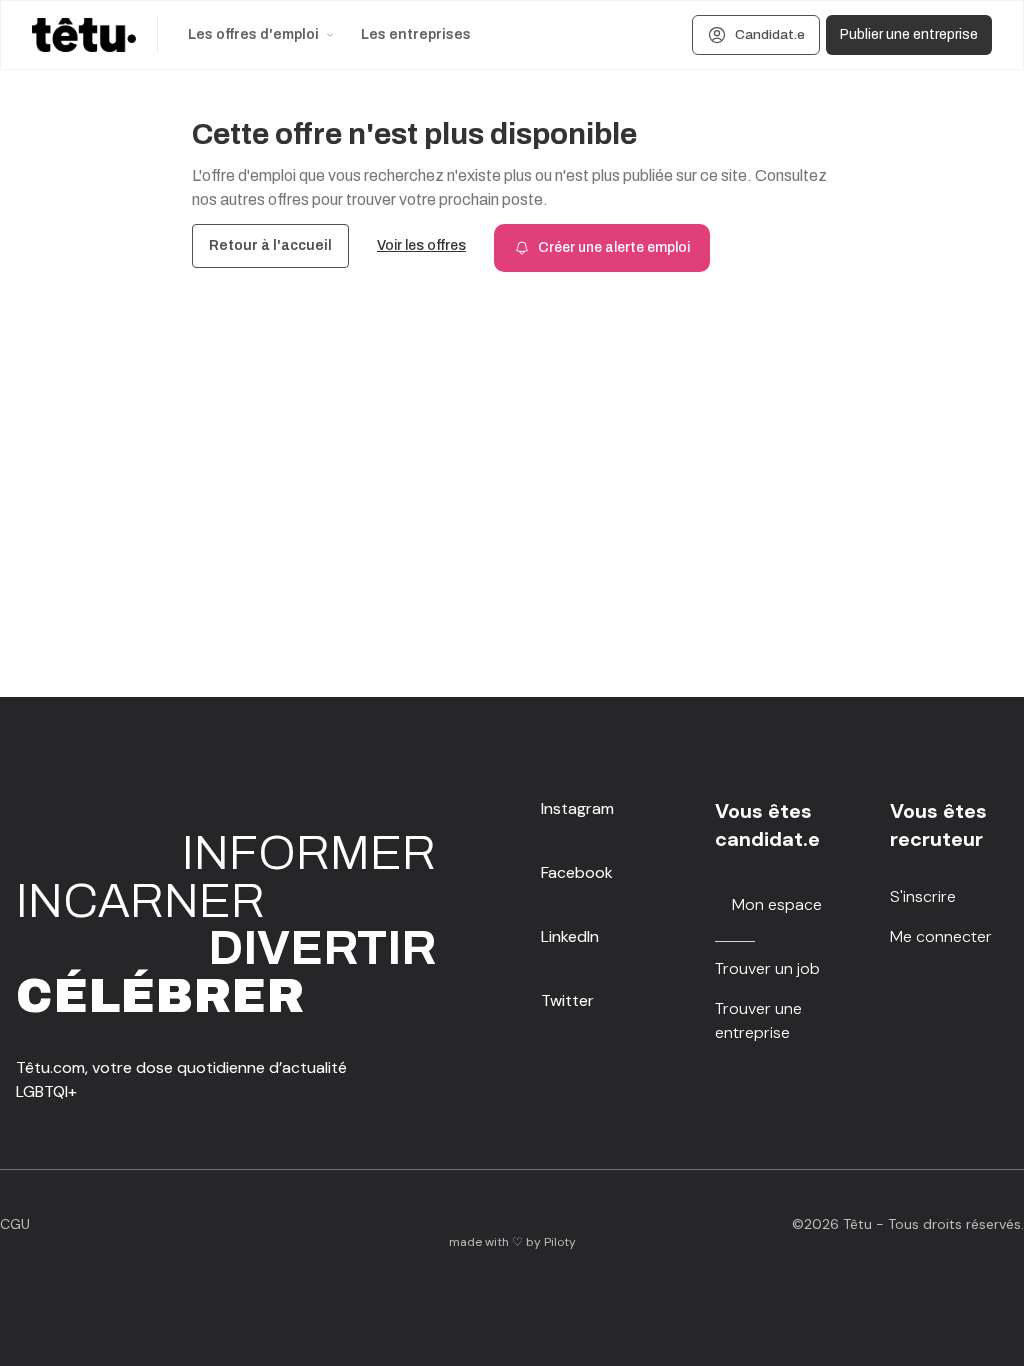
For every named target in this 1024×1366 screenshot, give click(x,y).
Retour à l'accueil (270, 245)
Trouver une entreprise (758, 1020)
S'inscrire (923, 896)
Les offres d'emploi (253, 34)
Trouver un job (767, 968)
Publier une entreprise (909, 34)
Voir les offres (421, 245)
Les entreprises (416, 34)
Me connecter (941, 936)
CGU (15, 1224)
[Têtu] (84, 35)
